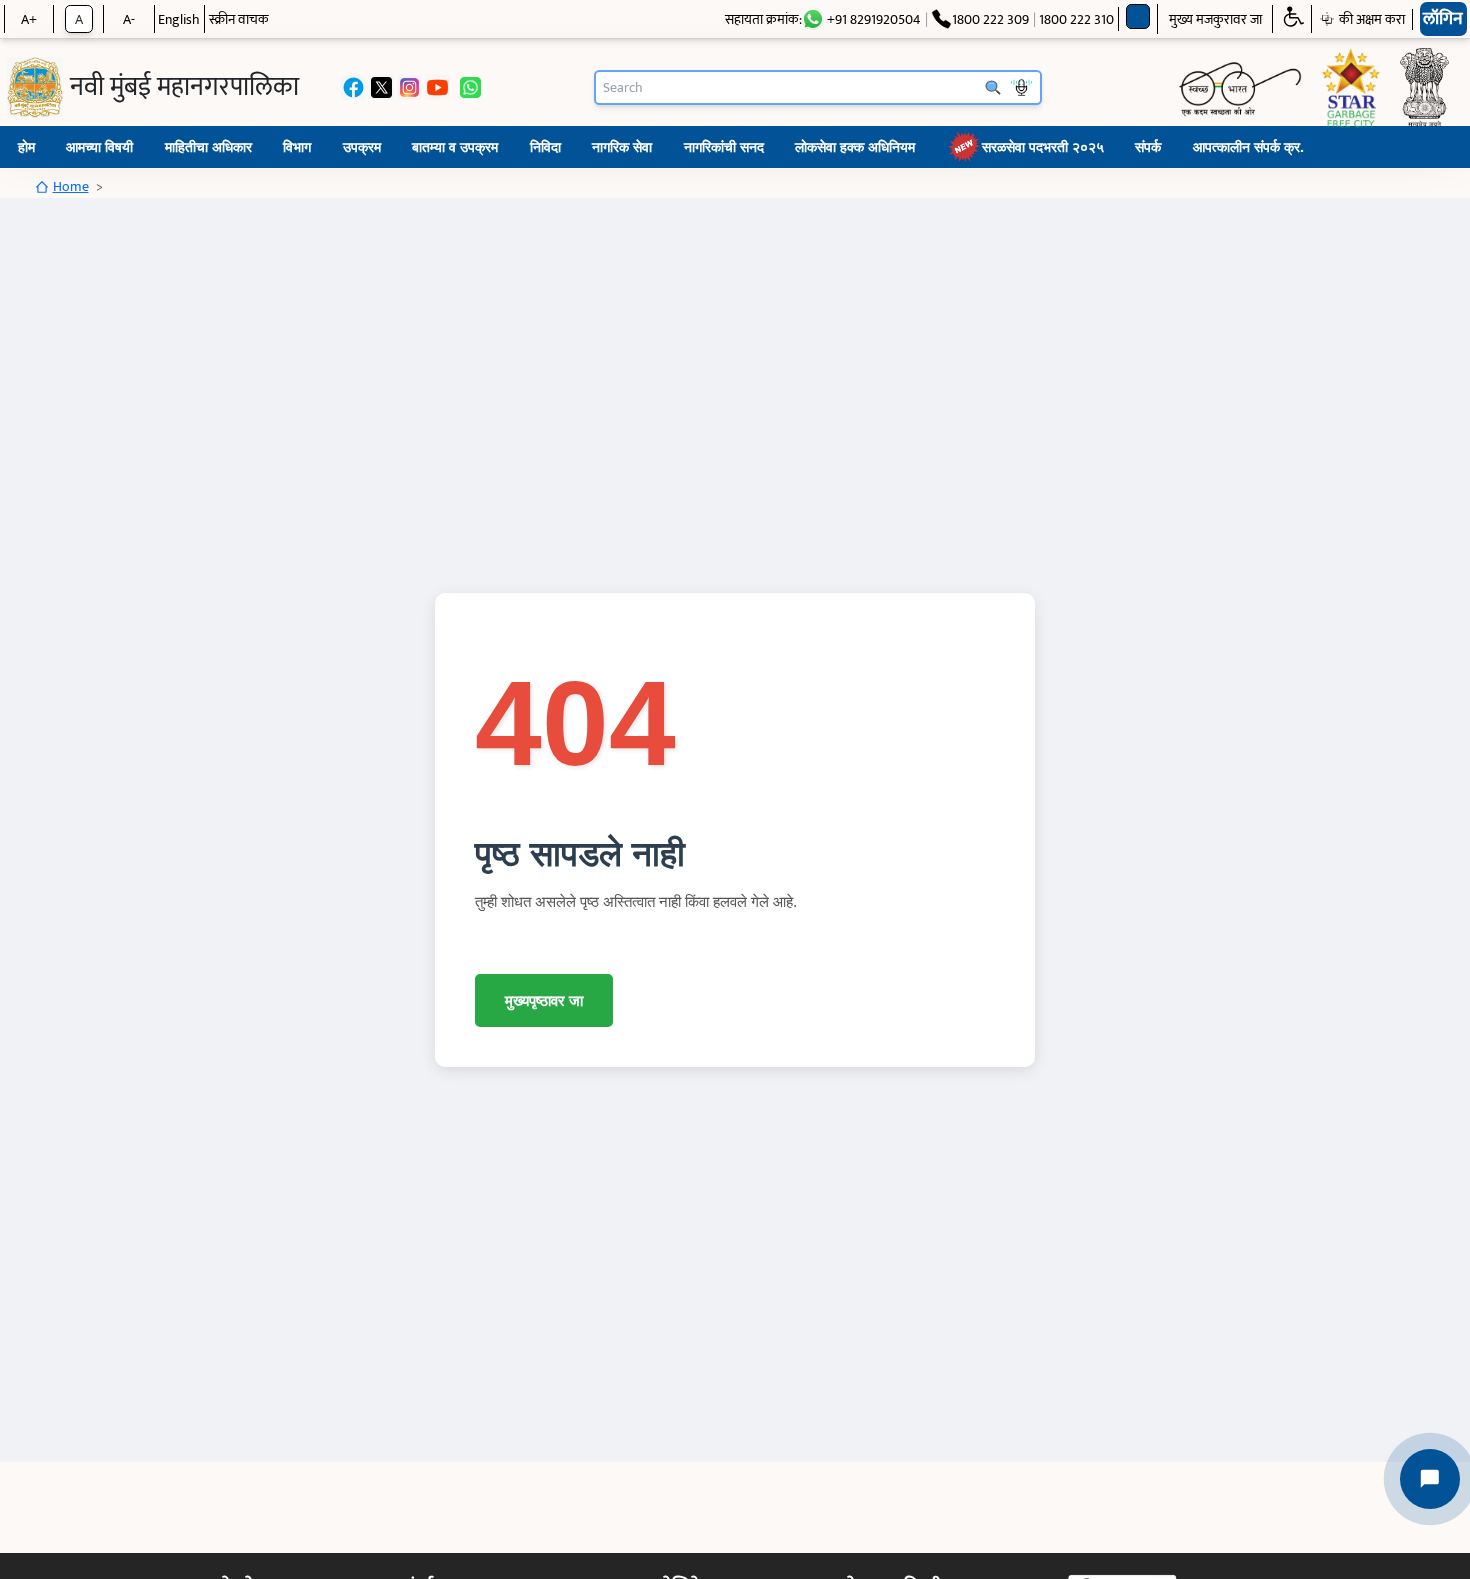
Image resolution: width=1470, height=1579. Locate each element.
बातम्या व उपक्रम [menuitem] (455, 146)
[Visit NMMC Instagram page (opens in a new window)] (409, 87)
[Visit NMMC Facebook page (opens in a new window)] (353, 87)
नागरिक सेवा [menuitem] (622, 146)
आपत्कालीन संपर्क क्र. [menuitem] (1248, 146)
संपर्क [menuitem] (1148, 146)
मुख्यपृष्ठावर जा (544, 1000)
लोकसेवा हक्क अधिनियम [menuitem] (855, 146)
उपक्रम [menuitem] (362, 146)
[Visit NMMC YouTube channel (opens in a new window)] (437, 87)
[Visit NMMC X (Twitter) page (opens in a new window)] (381, 87)
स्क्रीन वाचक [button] (239, 19)
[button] (1292, 19)
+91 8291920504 (874, 19)
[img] (35, 87)
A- (129, 19)
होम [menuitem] (26, 146)
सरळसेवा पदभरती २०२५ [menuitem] (1043, 146)
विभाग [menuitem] (297, 146)
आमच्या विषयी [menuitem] (99, 146)
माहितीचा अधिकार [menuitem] (208, 146)
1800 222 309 (990, 19)
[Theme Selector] (1138, 16)
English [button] (179, 19)
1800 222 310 (1076, 19)
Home (71, 186)
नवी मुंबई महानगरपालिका (184, 88)
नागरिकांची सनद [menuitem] (724, 146)
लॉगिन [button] (1443, 19)
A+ (29, 19)
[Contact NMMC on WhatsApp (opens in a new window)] (470, 87)
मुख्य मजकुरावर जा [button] (1215, 19)
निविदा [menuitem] (545, 146)
